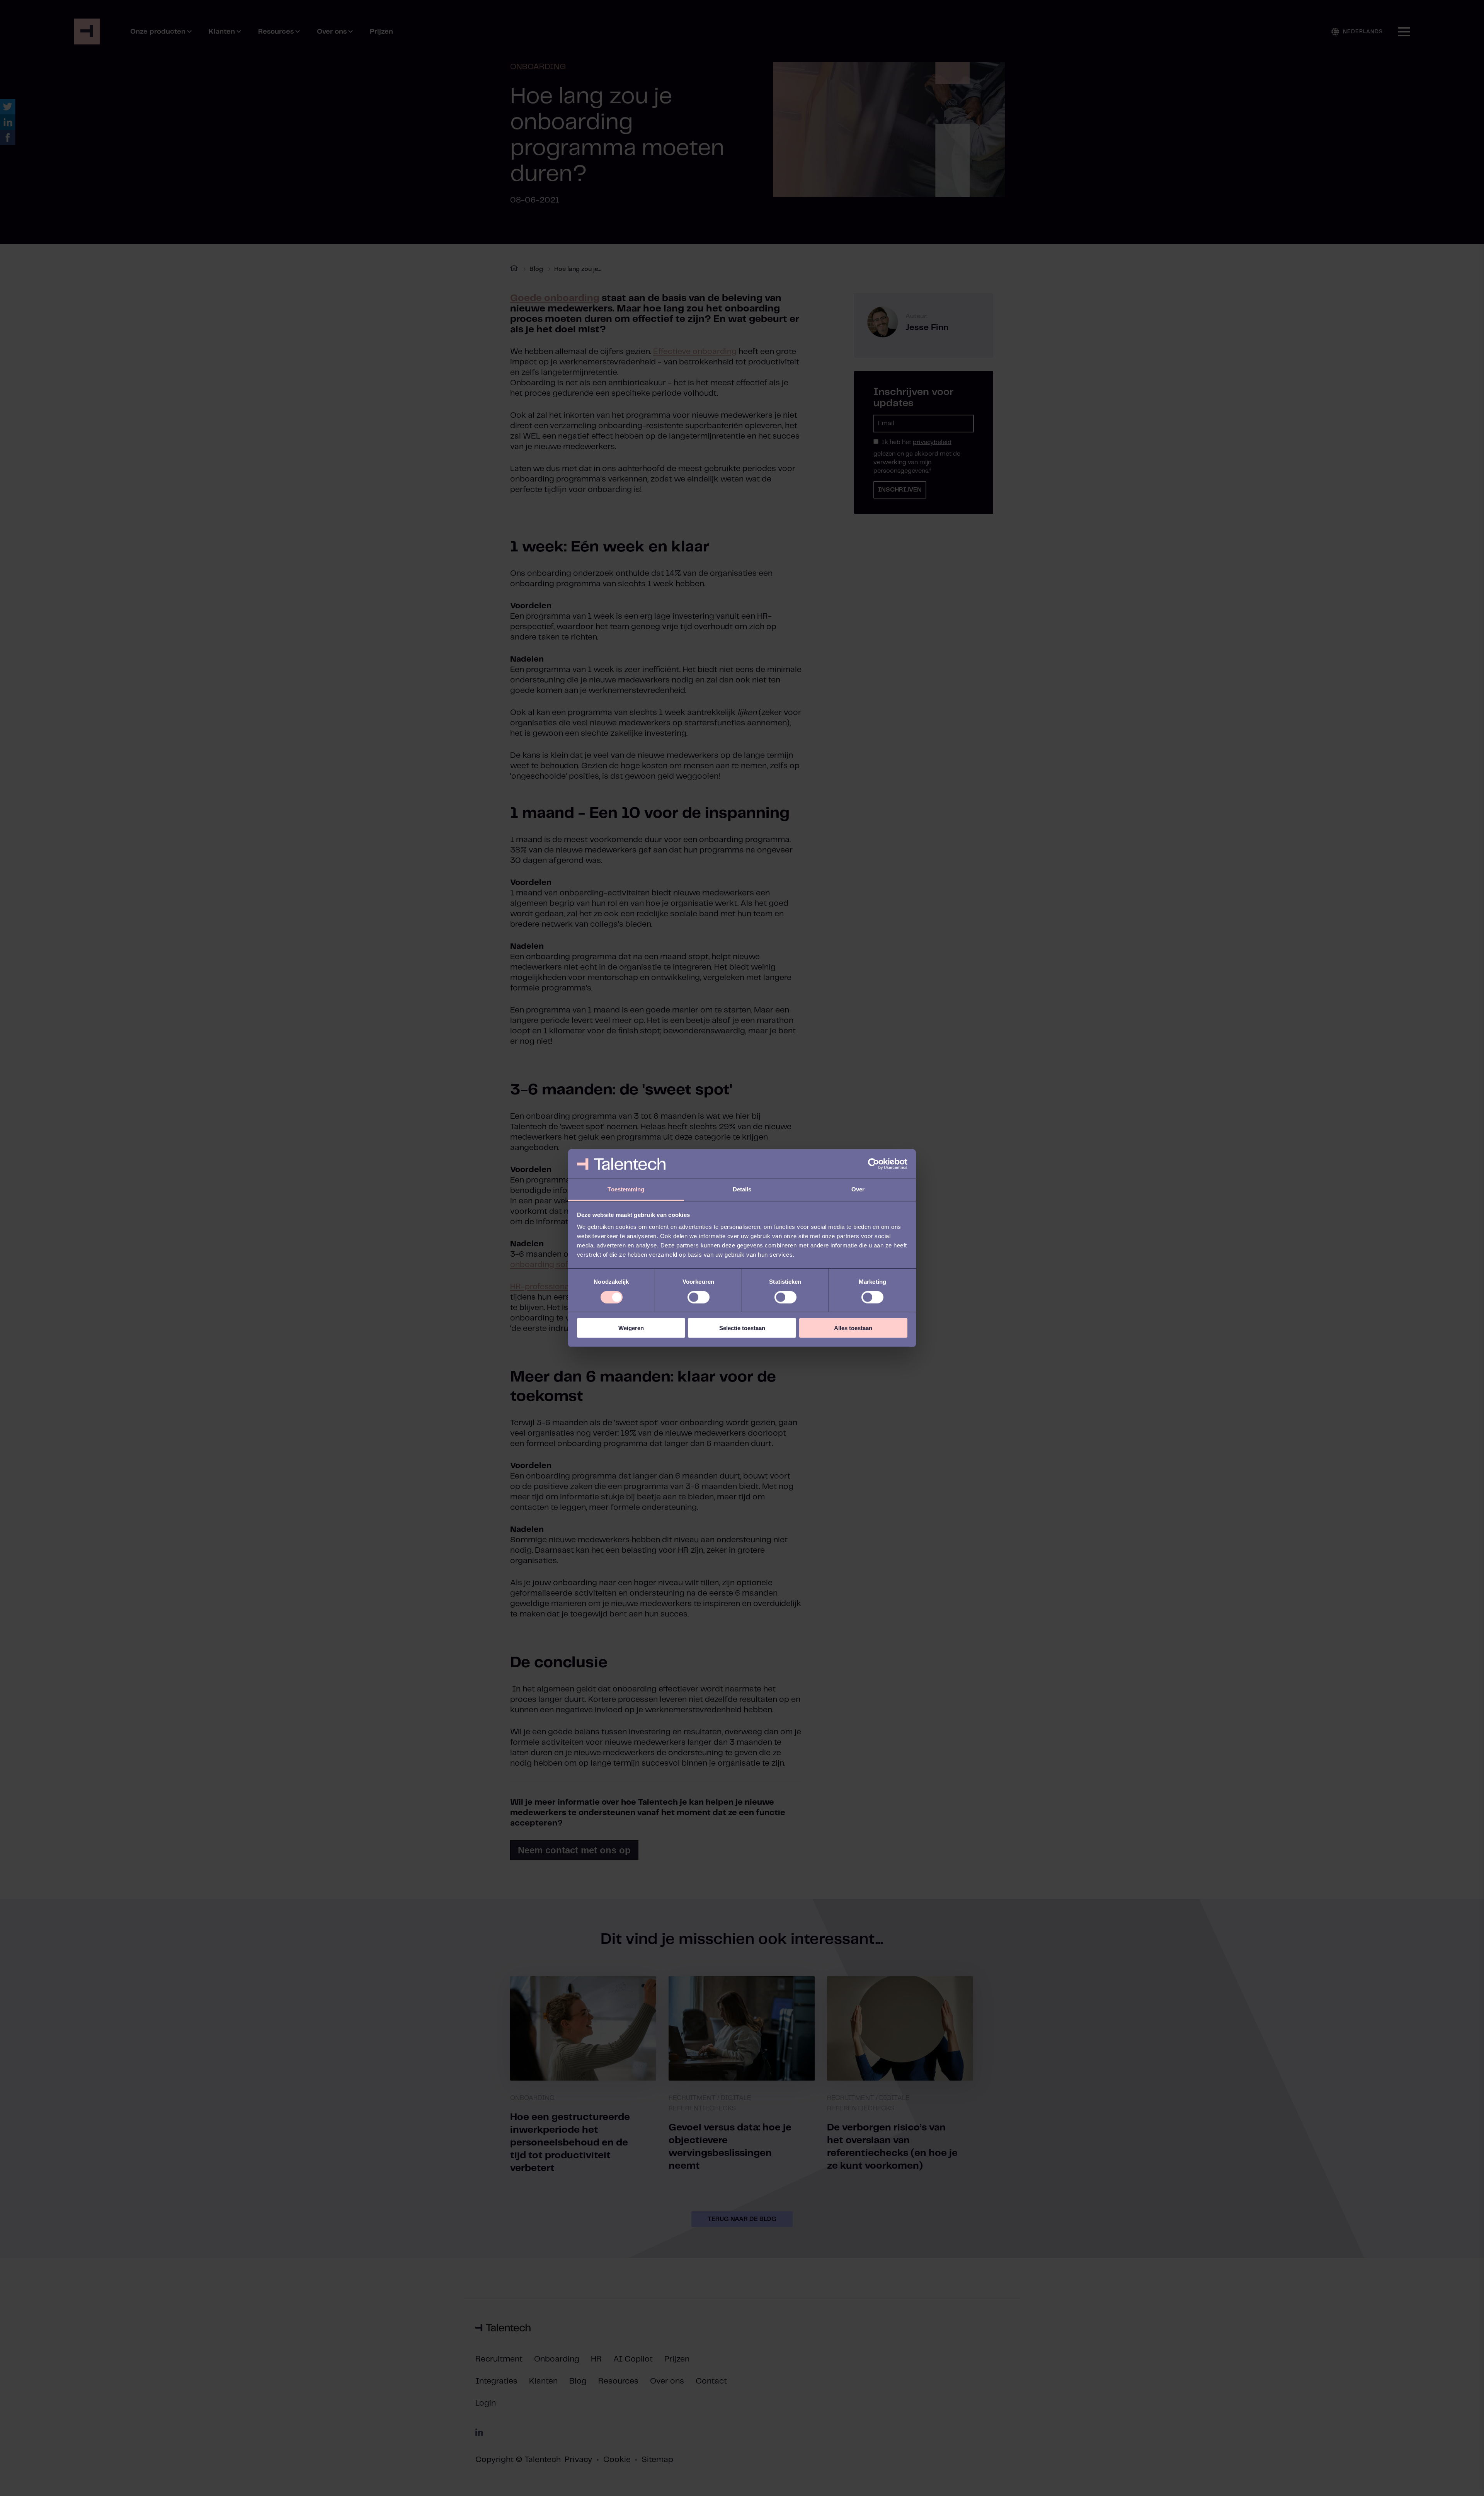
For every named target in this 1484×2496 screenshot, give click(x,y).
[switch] (699, 1297)
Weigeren (631, 1328)
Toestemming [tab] (626, 1189)
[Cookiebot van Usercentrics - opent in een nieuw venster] (874, 1164)
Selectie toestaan (742, 1328)
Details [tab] (742, 1189)
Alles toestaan (853, 1328)
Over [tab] (858, 1189)
